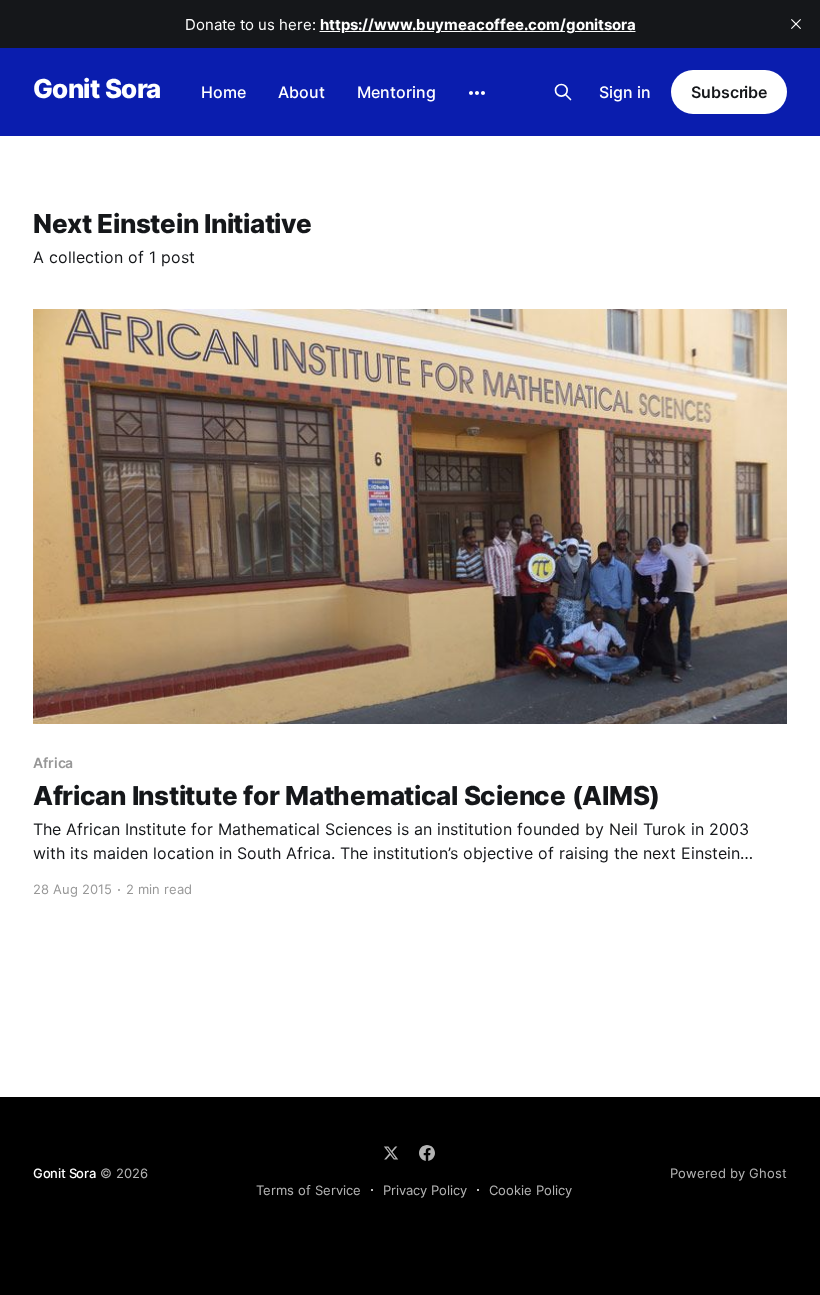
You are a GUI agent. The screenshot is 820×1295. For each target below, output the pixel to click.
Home (223, 92)
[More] (477, 93)
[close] (796, 24)
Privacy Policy (425, 1190)
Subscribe (729, 92)
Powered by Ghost (728, 1173)
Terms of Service (308, 1190)
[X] (391, 1153)
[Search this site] (563, 92)
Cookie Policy (530, 1190)
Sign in (625, 92)
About (301, 92)
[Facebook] (427, 1153)
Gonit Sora (97, 89)
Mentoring (396, 92)
